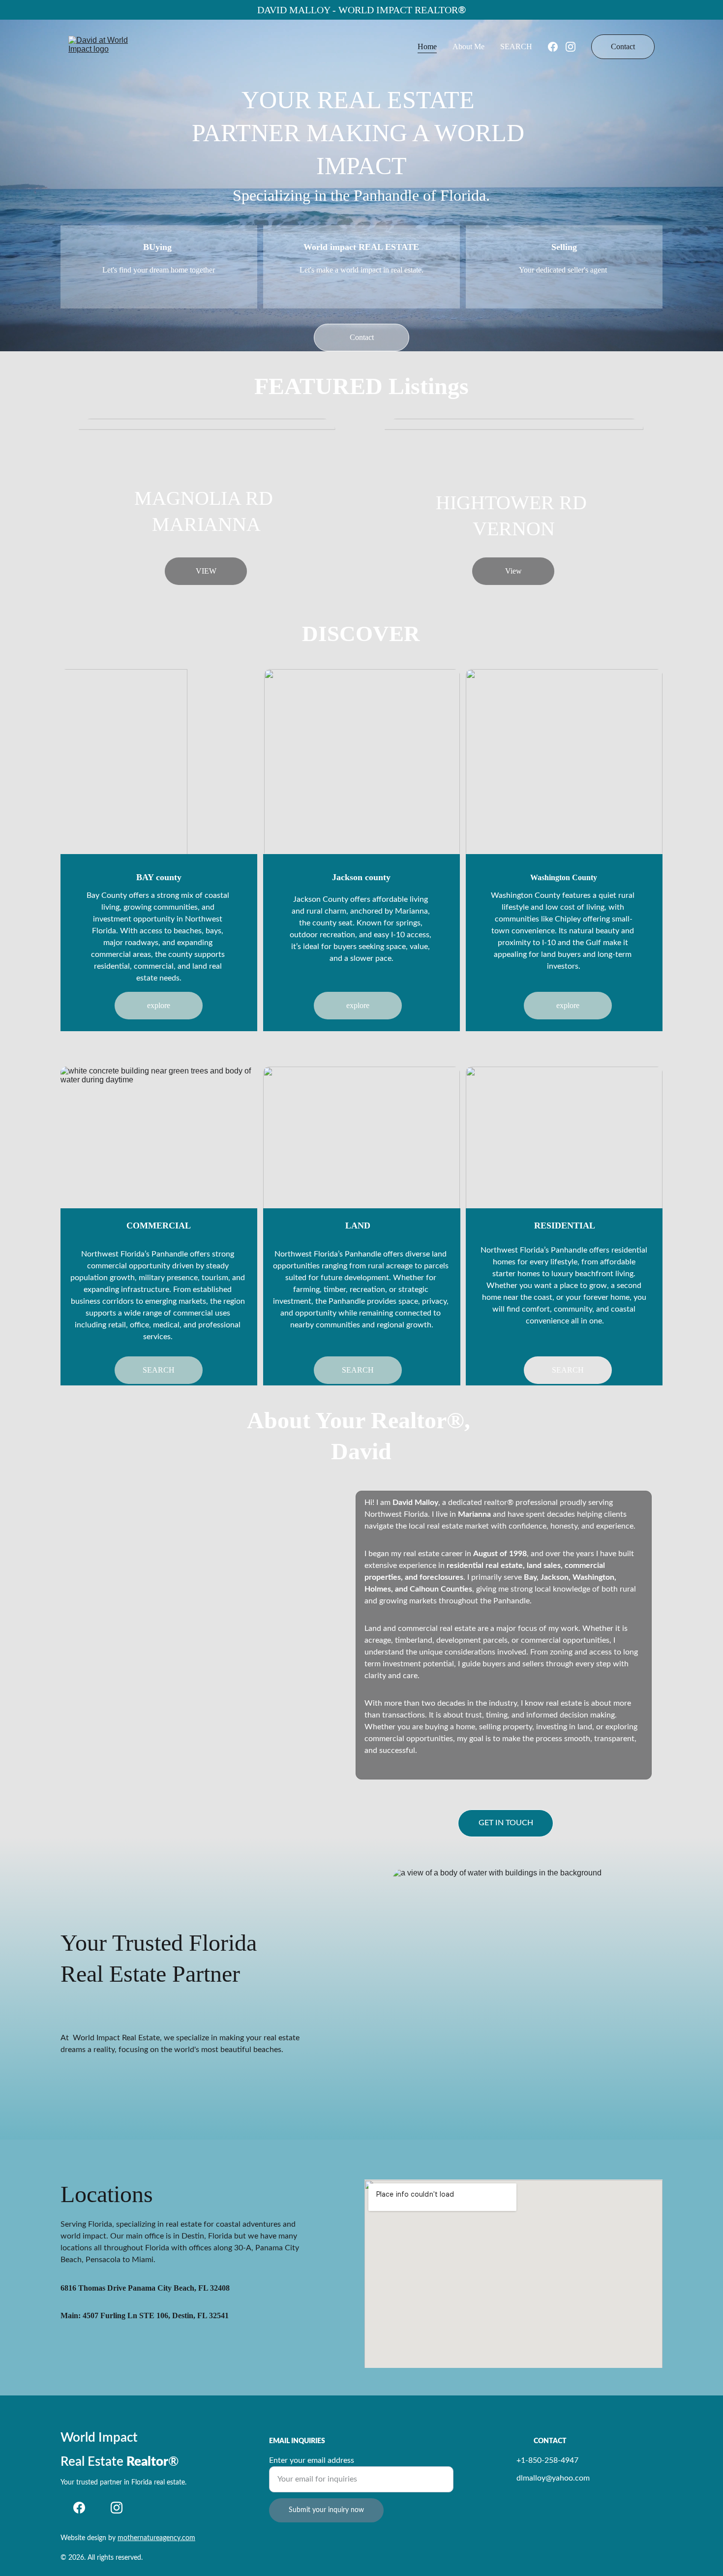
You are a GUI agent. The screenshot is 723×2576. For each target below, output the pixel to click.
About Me (468, 46)
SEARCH (516, 46)
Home (427, 46)
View (513, 571)
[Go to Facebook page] (557, 47)
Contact (623, 46)
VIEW (206, 571)
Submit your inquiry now (326, 2510)
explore (159, 1005)
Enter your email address (312, 2460)
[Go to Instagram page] (571, 47)
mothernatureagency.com (156, 2538)
